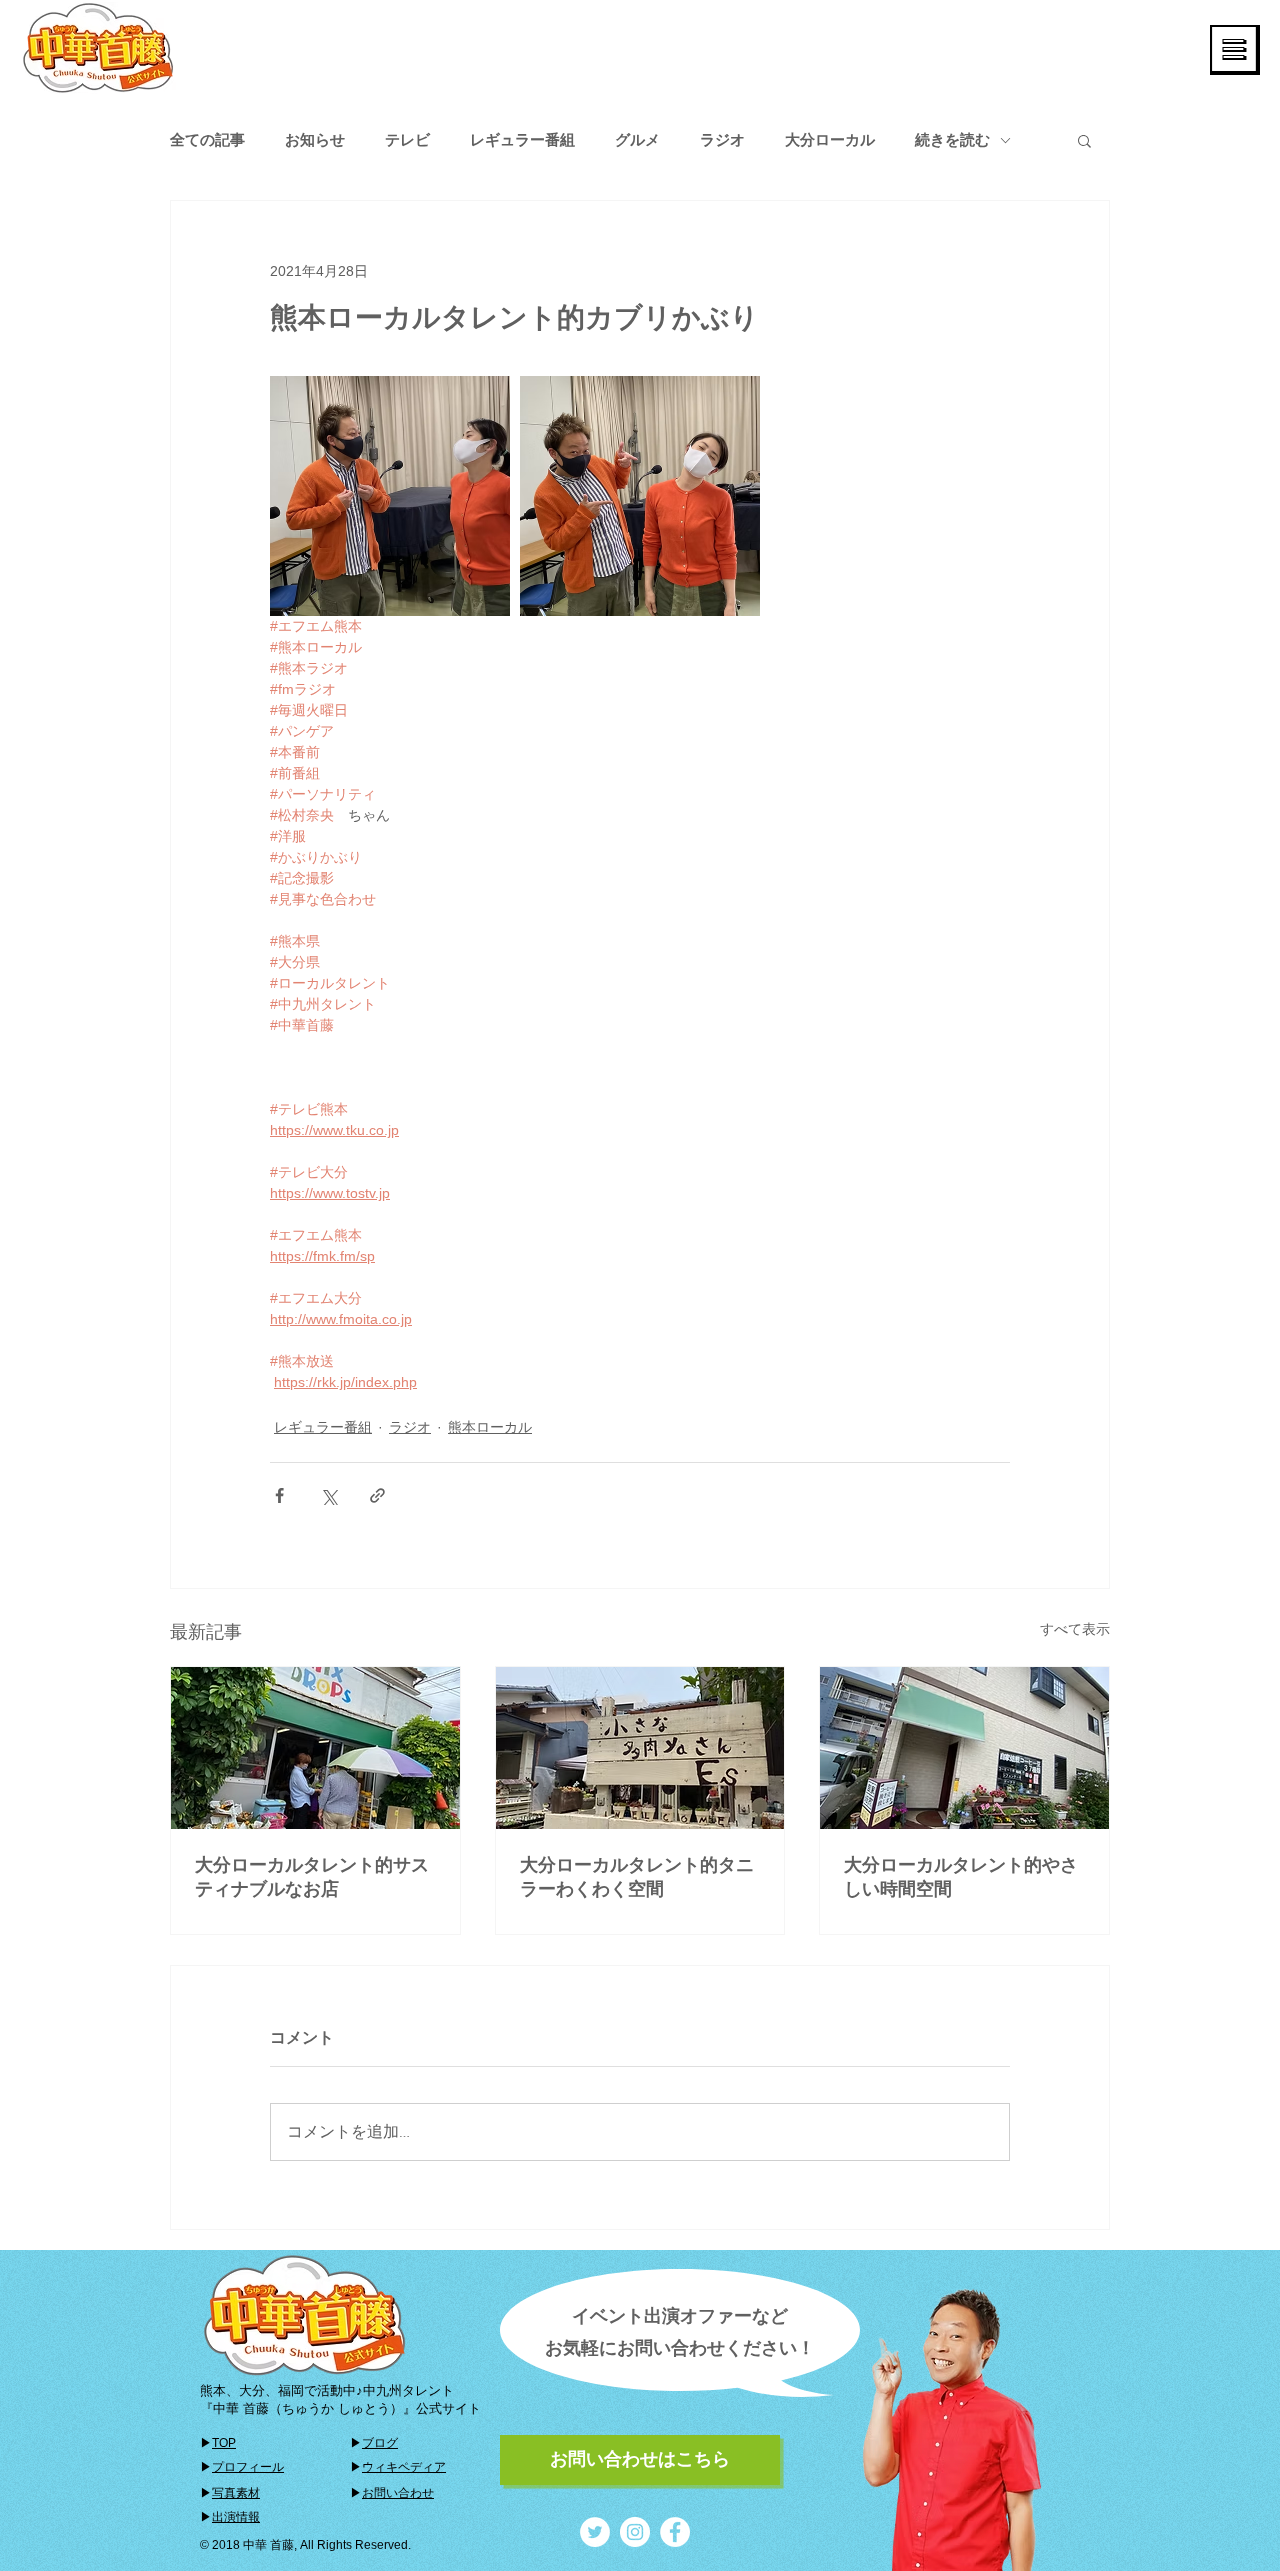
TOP (224, 2443)
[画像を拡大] (390, 496)
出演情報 (236, 2517)
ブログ (380, 2443)
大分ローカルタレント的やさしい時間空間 (961, 1877)
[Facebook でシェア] (279, 1495)
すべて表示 (1075, 1629)
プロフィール (248, 2467)
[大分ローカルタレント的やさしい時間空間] (964, 1748)
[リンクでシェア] (377, 1495)
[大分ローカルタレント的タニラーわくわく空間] (640, 1748)
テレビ (407, 139)
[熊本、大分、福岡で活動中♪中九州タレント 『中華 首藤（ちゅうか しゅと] (595, 2532)
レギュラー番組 (522, 139)
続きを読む (952, 139)
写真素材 (236, 2493)
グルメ (637, 139)
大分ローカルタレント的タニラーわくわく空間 (637, 1877)
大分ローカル (830, 139)
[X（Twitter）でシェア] (328, 1495)
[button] (1235, 50)
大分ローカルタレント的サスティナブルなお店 (312, 1877)
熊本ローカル (490, 1427)
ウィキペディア (404, 2467)
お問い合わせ (398, 2493)
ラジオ (722, 139)
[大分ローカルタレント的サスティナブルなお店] (315, 1748)
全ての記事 (207, 139)
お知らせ (315, 139)
